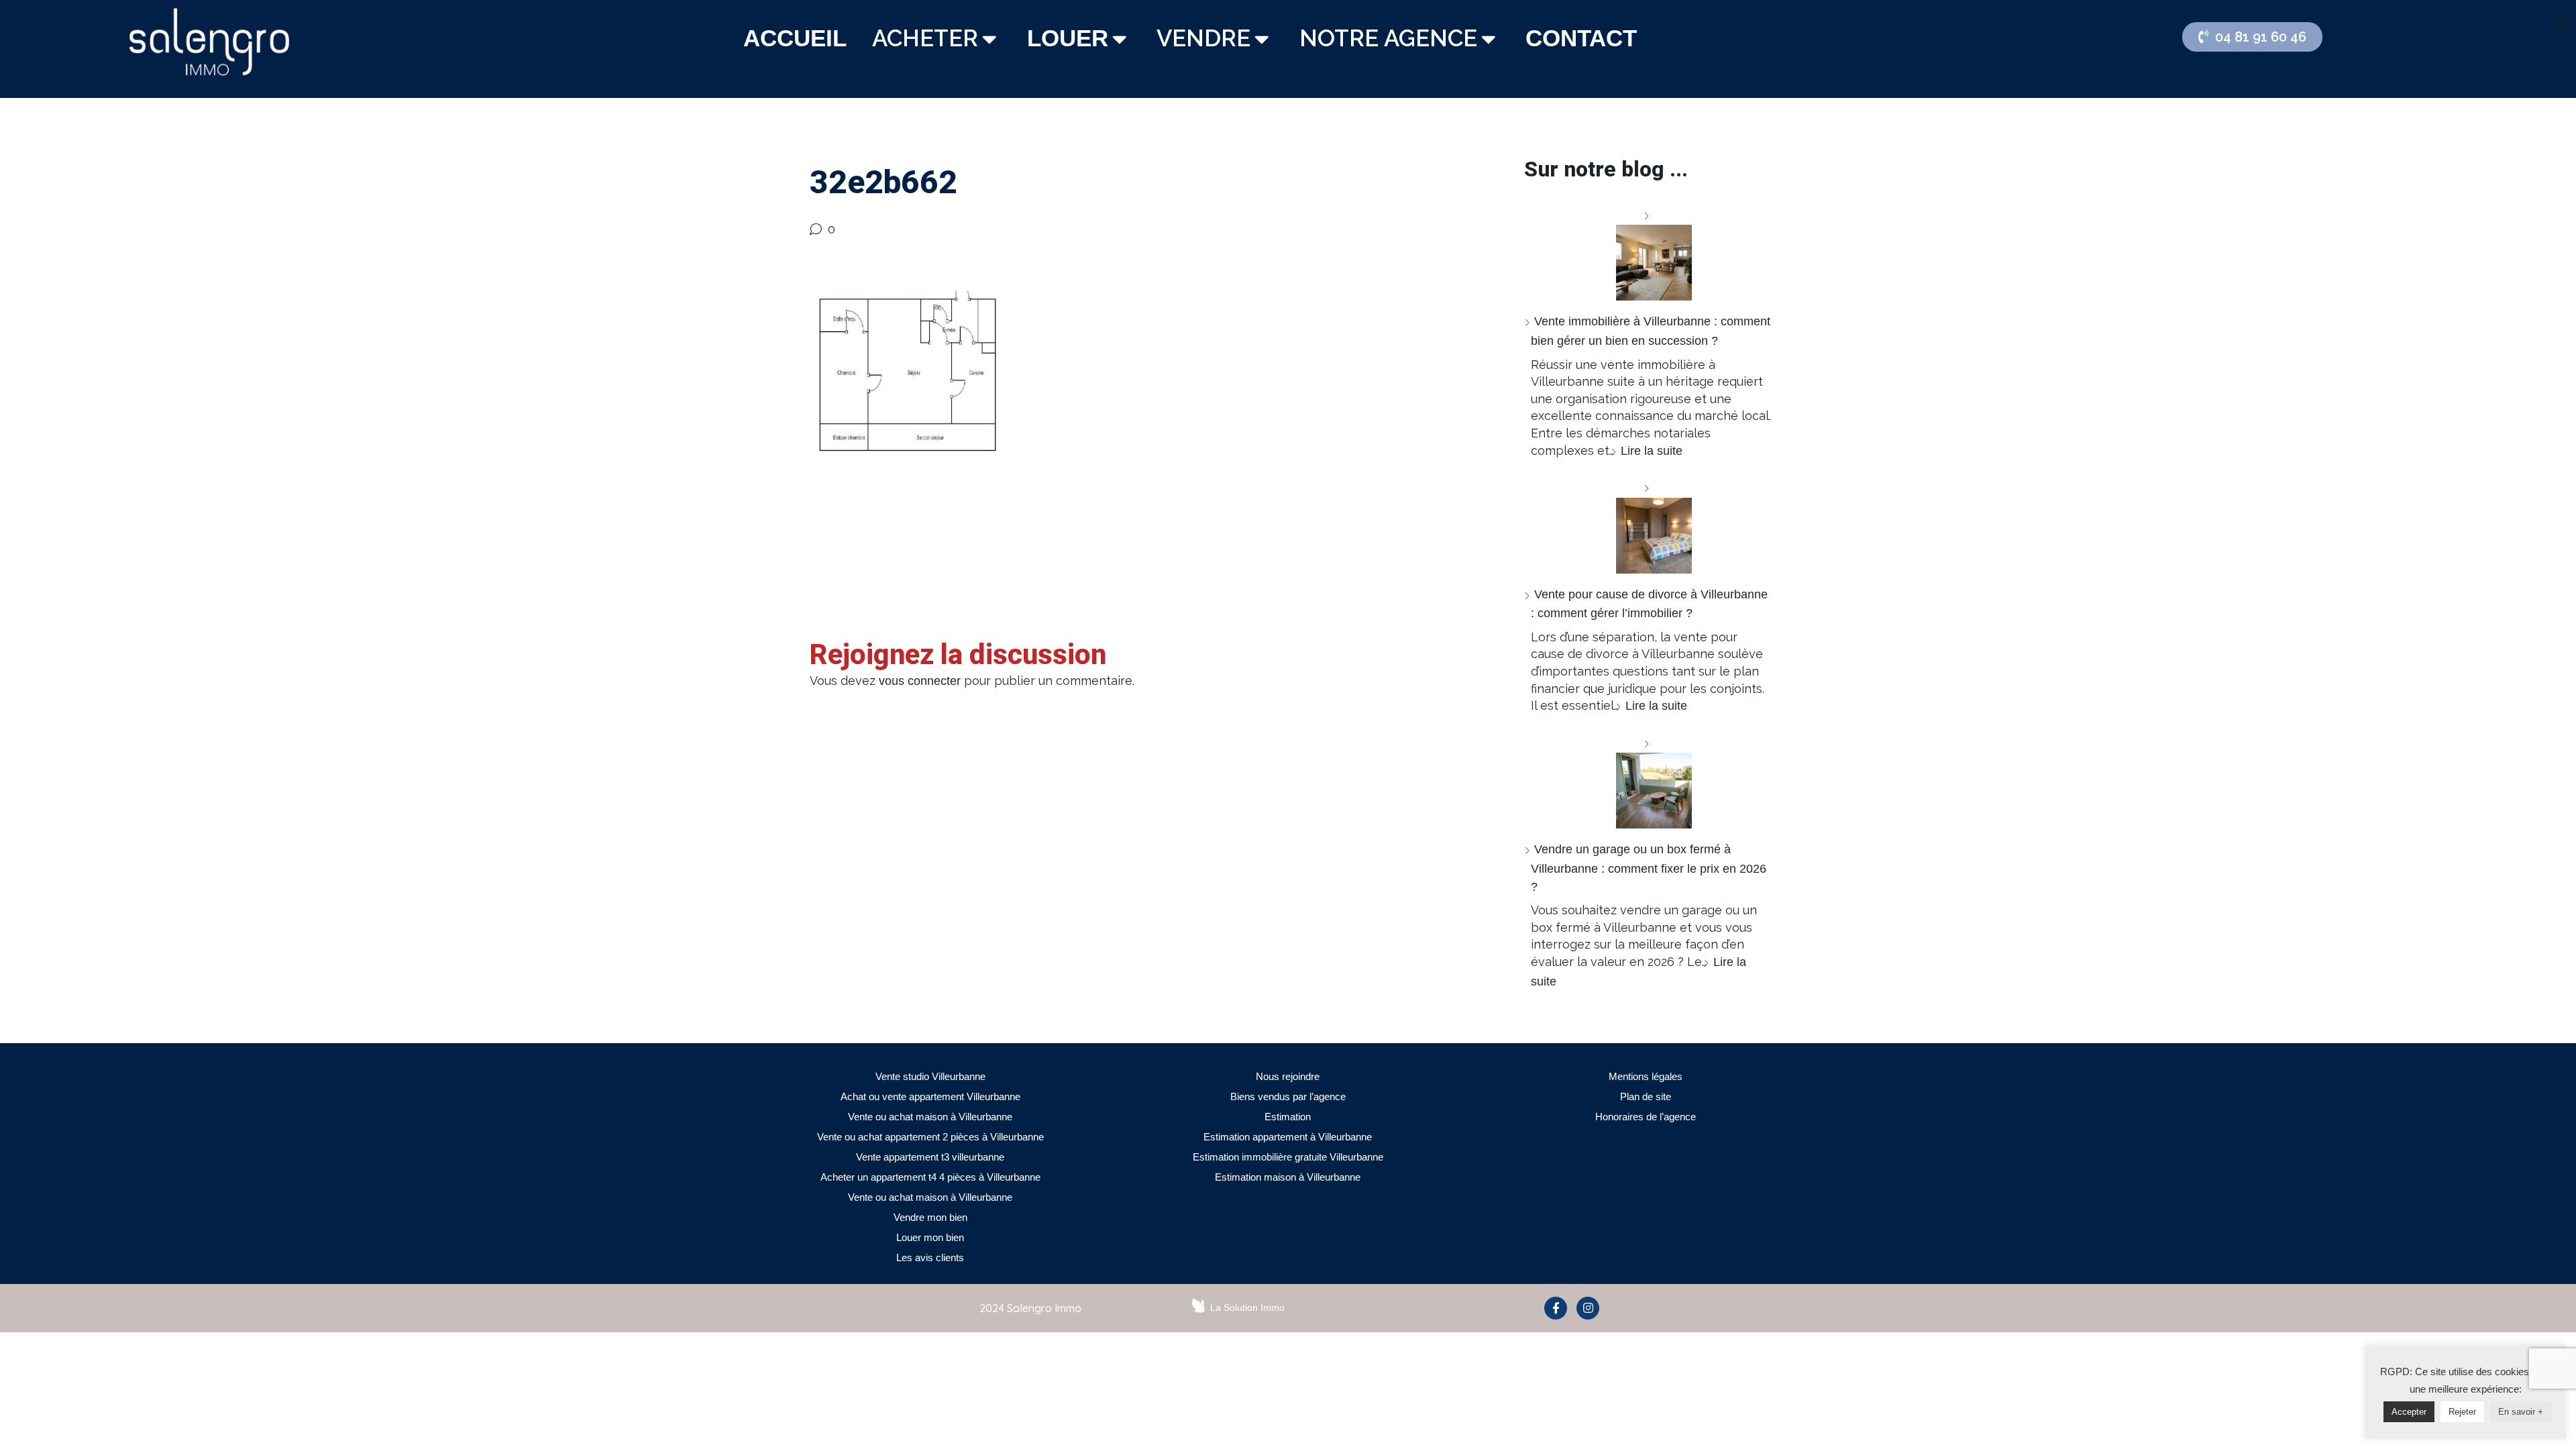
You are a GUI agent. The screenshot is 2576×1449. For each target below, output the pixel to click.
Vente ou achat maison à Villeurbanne (930, 1117)
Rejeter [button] (2462, 1412)
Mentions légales (1646, 1076)
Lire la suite (1652, 451)
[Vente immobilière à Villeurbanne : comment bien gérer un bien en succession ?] (1649, 254)
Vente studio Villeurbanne (930, 1076)
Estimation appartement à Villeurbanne (1288, 1137)
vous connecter (920, 681)
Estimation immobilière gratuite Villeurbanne (1288, 1157)
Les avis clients (930, 1257)
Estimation (1288, 1117)
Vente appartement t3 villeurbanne (930, 1157)
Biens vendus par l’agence (1288, 1096)
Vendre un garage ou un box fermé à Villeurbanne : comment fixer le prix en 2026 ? (1649, 868)
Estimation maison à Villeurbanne (1288, 1177)
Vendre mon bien (930, 1217)
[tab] (795, 39)
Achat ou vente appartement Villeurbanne (930, 1096)
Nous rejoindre (1288, 1076)
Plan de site (1646, 1096)
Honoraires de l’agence (1646, 1117)
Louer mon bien (930, 1237)
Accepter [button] (2409, 1412)
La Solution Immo (1247, 1307)
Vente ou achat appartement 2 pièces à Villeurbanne (930, 1137)
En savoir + (2521, 1412)
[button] (2252, 37)
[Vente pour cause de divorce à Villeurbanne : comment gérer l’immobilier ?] (1649, 526)
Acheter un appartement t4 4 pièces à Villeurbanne (930, 1177)
